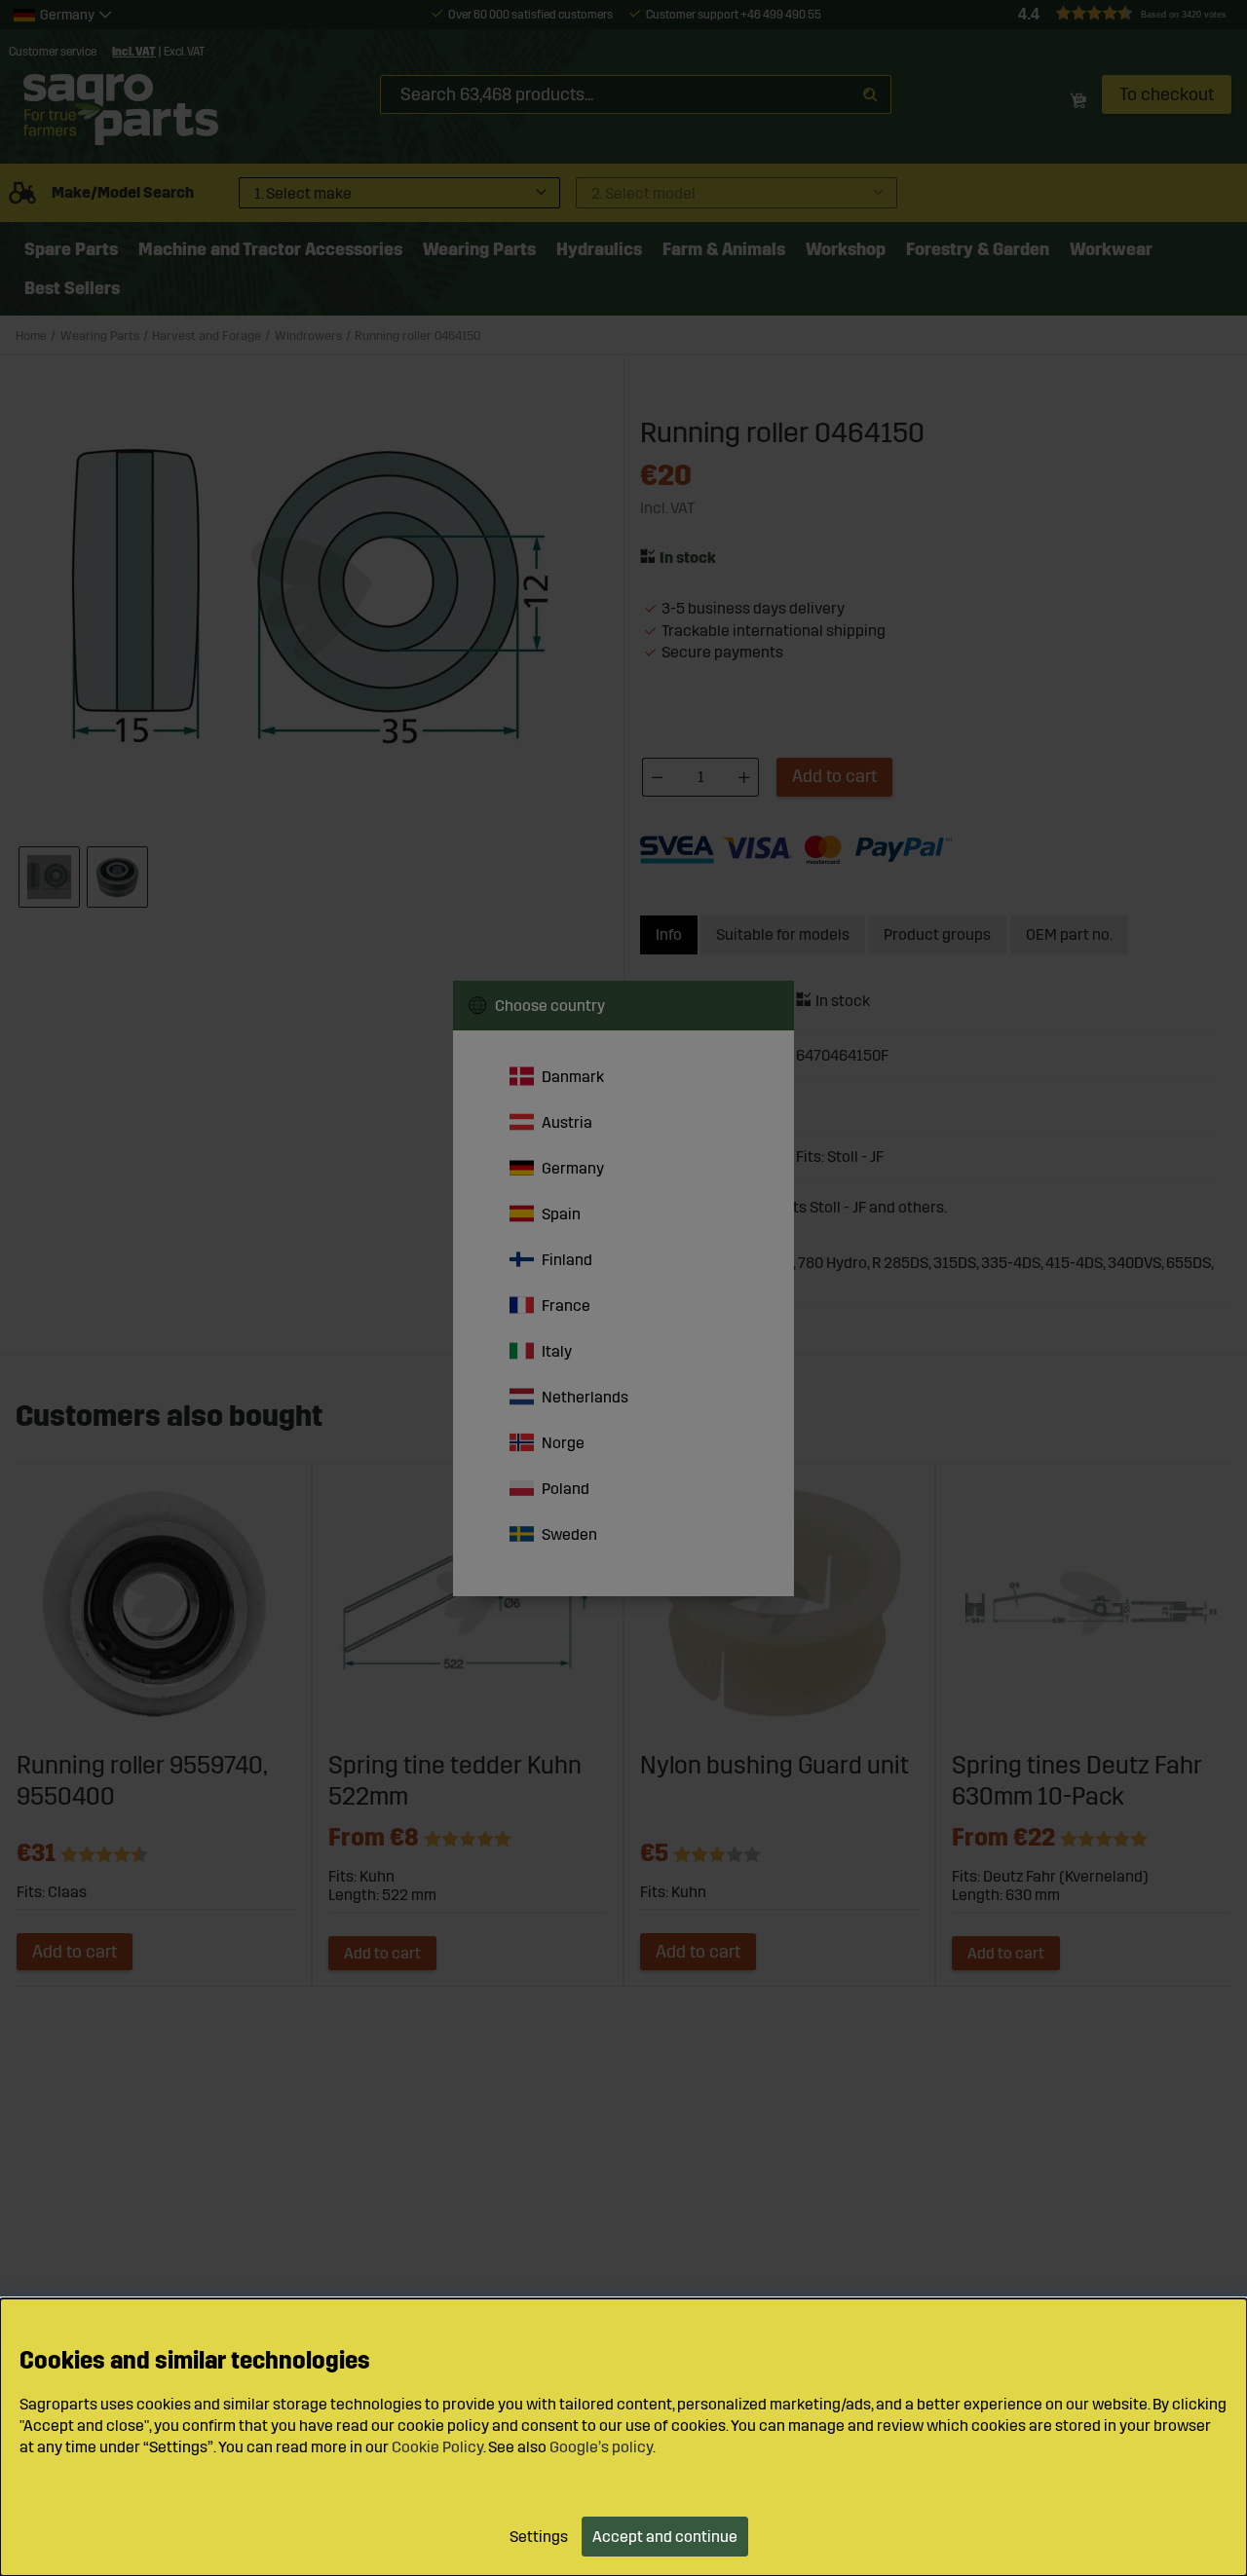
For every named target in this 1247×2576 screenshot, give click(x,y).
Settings (539, 2537)
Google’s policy (601, 2447)
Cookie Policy (437, 2447)
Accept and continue (665, 2537)
